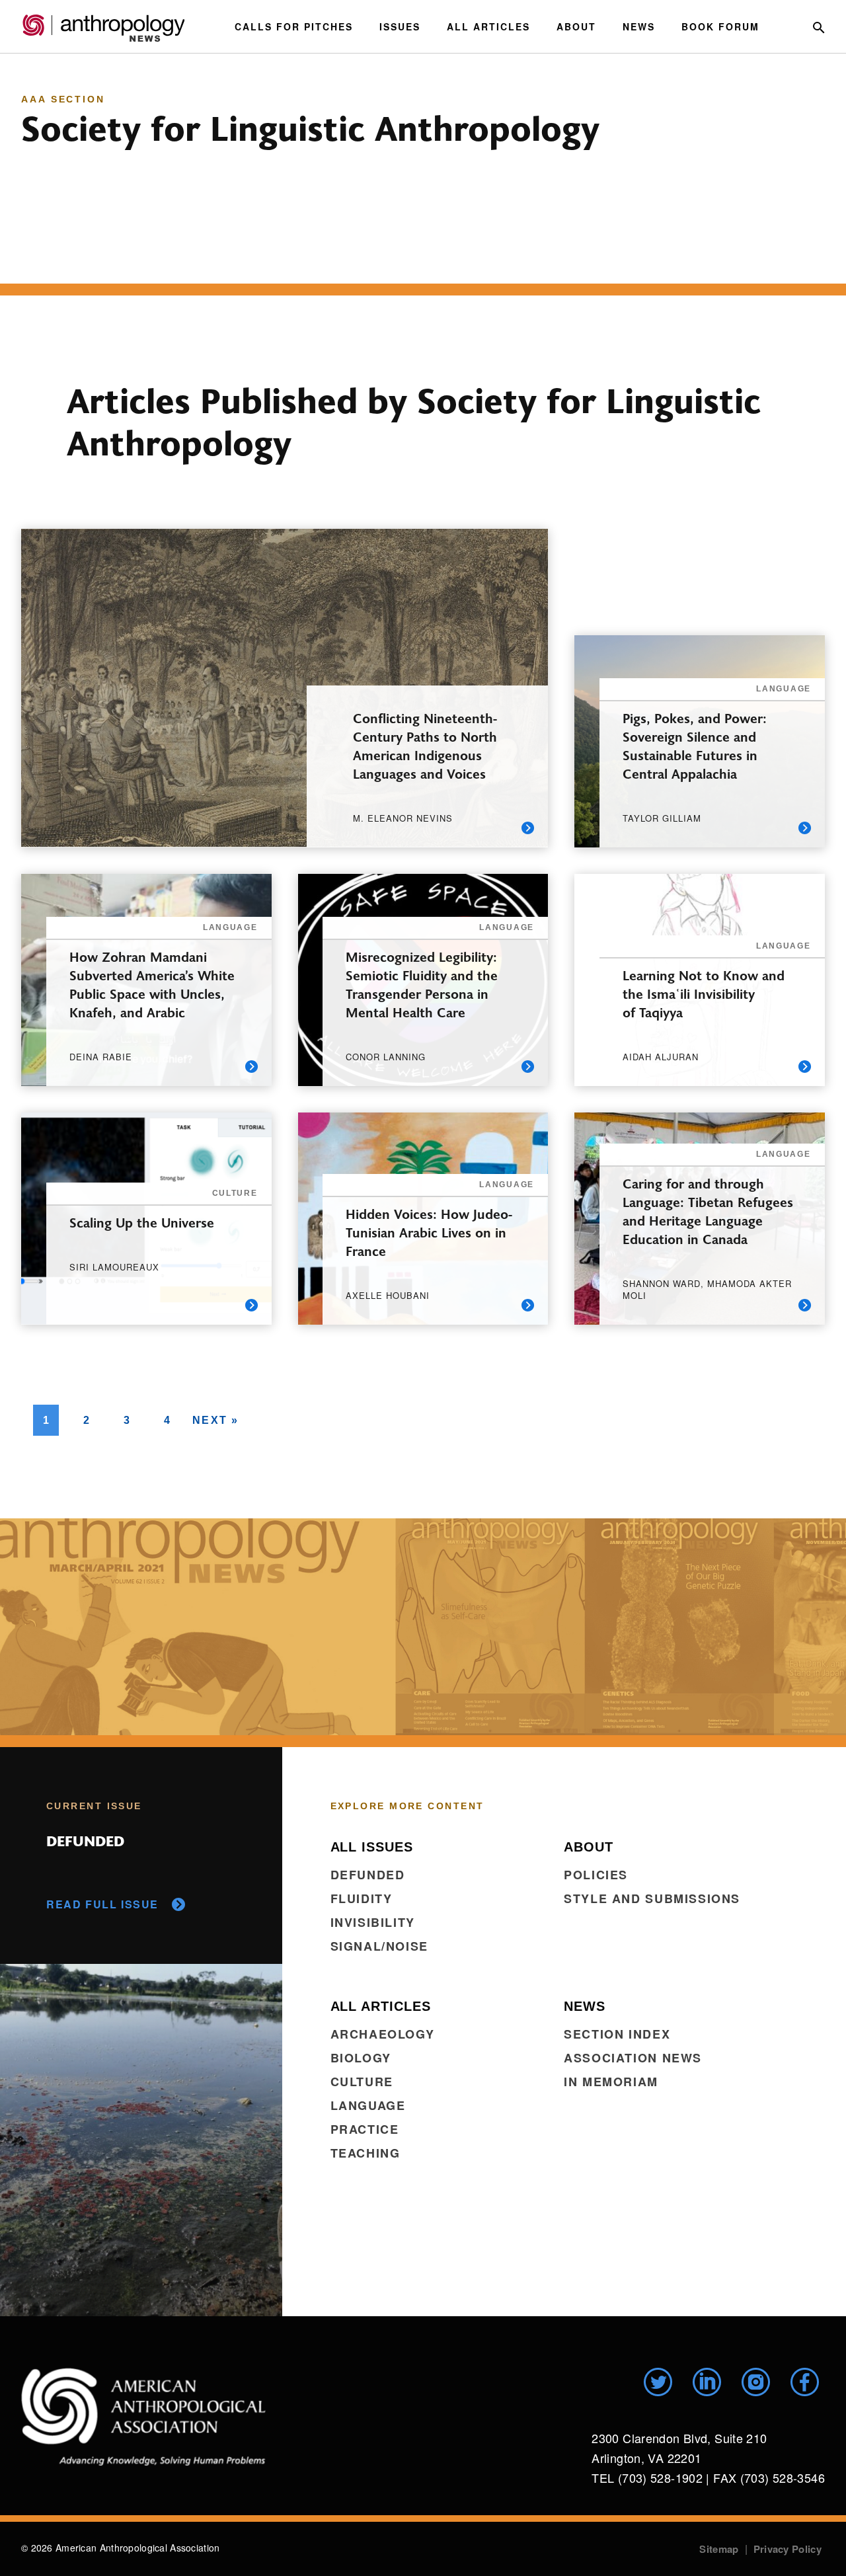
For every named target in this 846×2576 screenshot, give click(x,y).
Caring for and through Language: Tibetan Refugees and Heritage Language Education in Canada (708, 1211)
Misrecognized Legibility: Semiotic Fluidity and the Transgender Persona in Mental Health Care (422, 984)
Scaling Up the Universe (144, 1222)
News (639, 26)
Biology (361, 2058)
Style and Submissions (652, 1898)
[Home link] (143, 2417)
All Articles (488, 26)
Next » (216, 1420)
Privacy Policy (788, 2549)
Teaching (365, 2153)
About (576, 26)
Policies (596, 1875)
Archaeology (383, 2034)
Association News (633, 2058)
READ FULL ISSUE (102, 1904)
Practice (365, 2129)
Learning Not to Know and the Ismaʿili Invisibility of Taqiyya (704, 993)
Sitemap (719, 2549)
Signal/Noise (379, 1946)
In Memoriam (611, 2082)
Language (368, 2105)
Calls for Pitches (294, 26)
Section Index (617, 2034)
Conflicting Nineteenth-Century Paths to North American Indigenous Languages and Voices (425, 745)
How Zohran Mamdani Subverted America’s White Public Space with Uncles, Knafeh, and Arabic (152, 984)
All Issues (372, 1847)
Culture (362, 2082)
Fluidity (362, 1898)
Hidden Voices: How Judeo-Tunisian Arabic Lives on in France (429, 1232)
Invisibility (373, 1922)
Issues (400, 26)
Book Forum (720, 26)
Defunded (368, 1875)
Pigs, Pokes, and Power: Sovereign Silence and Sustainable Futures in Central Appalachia (695, 745)
